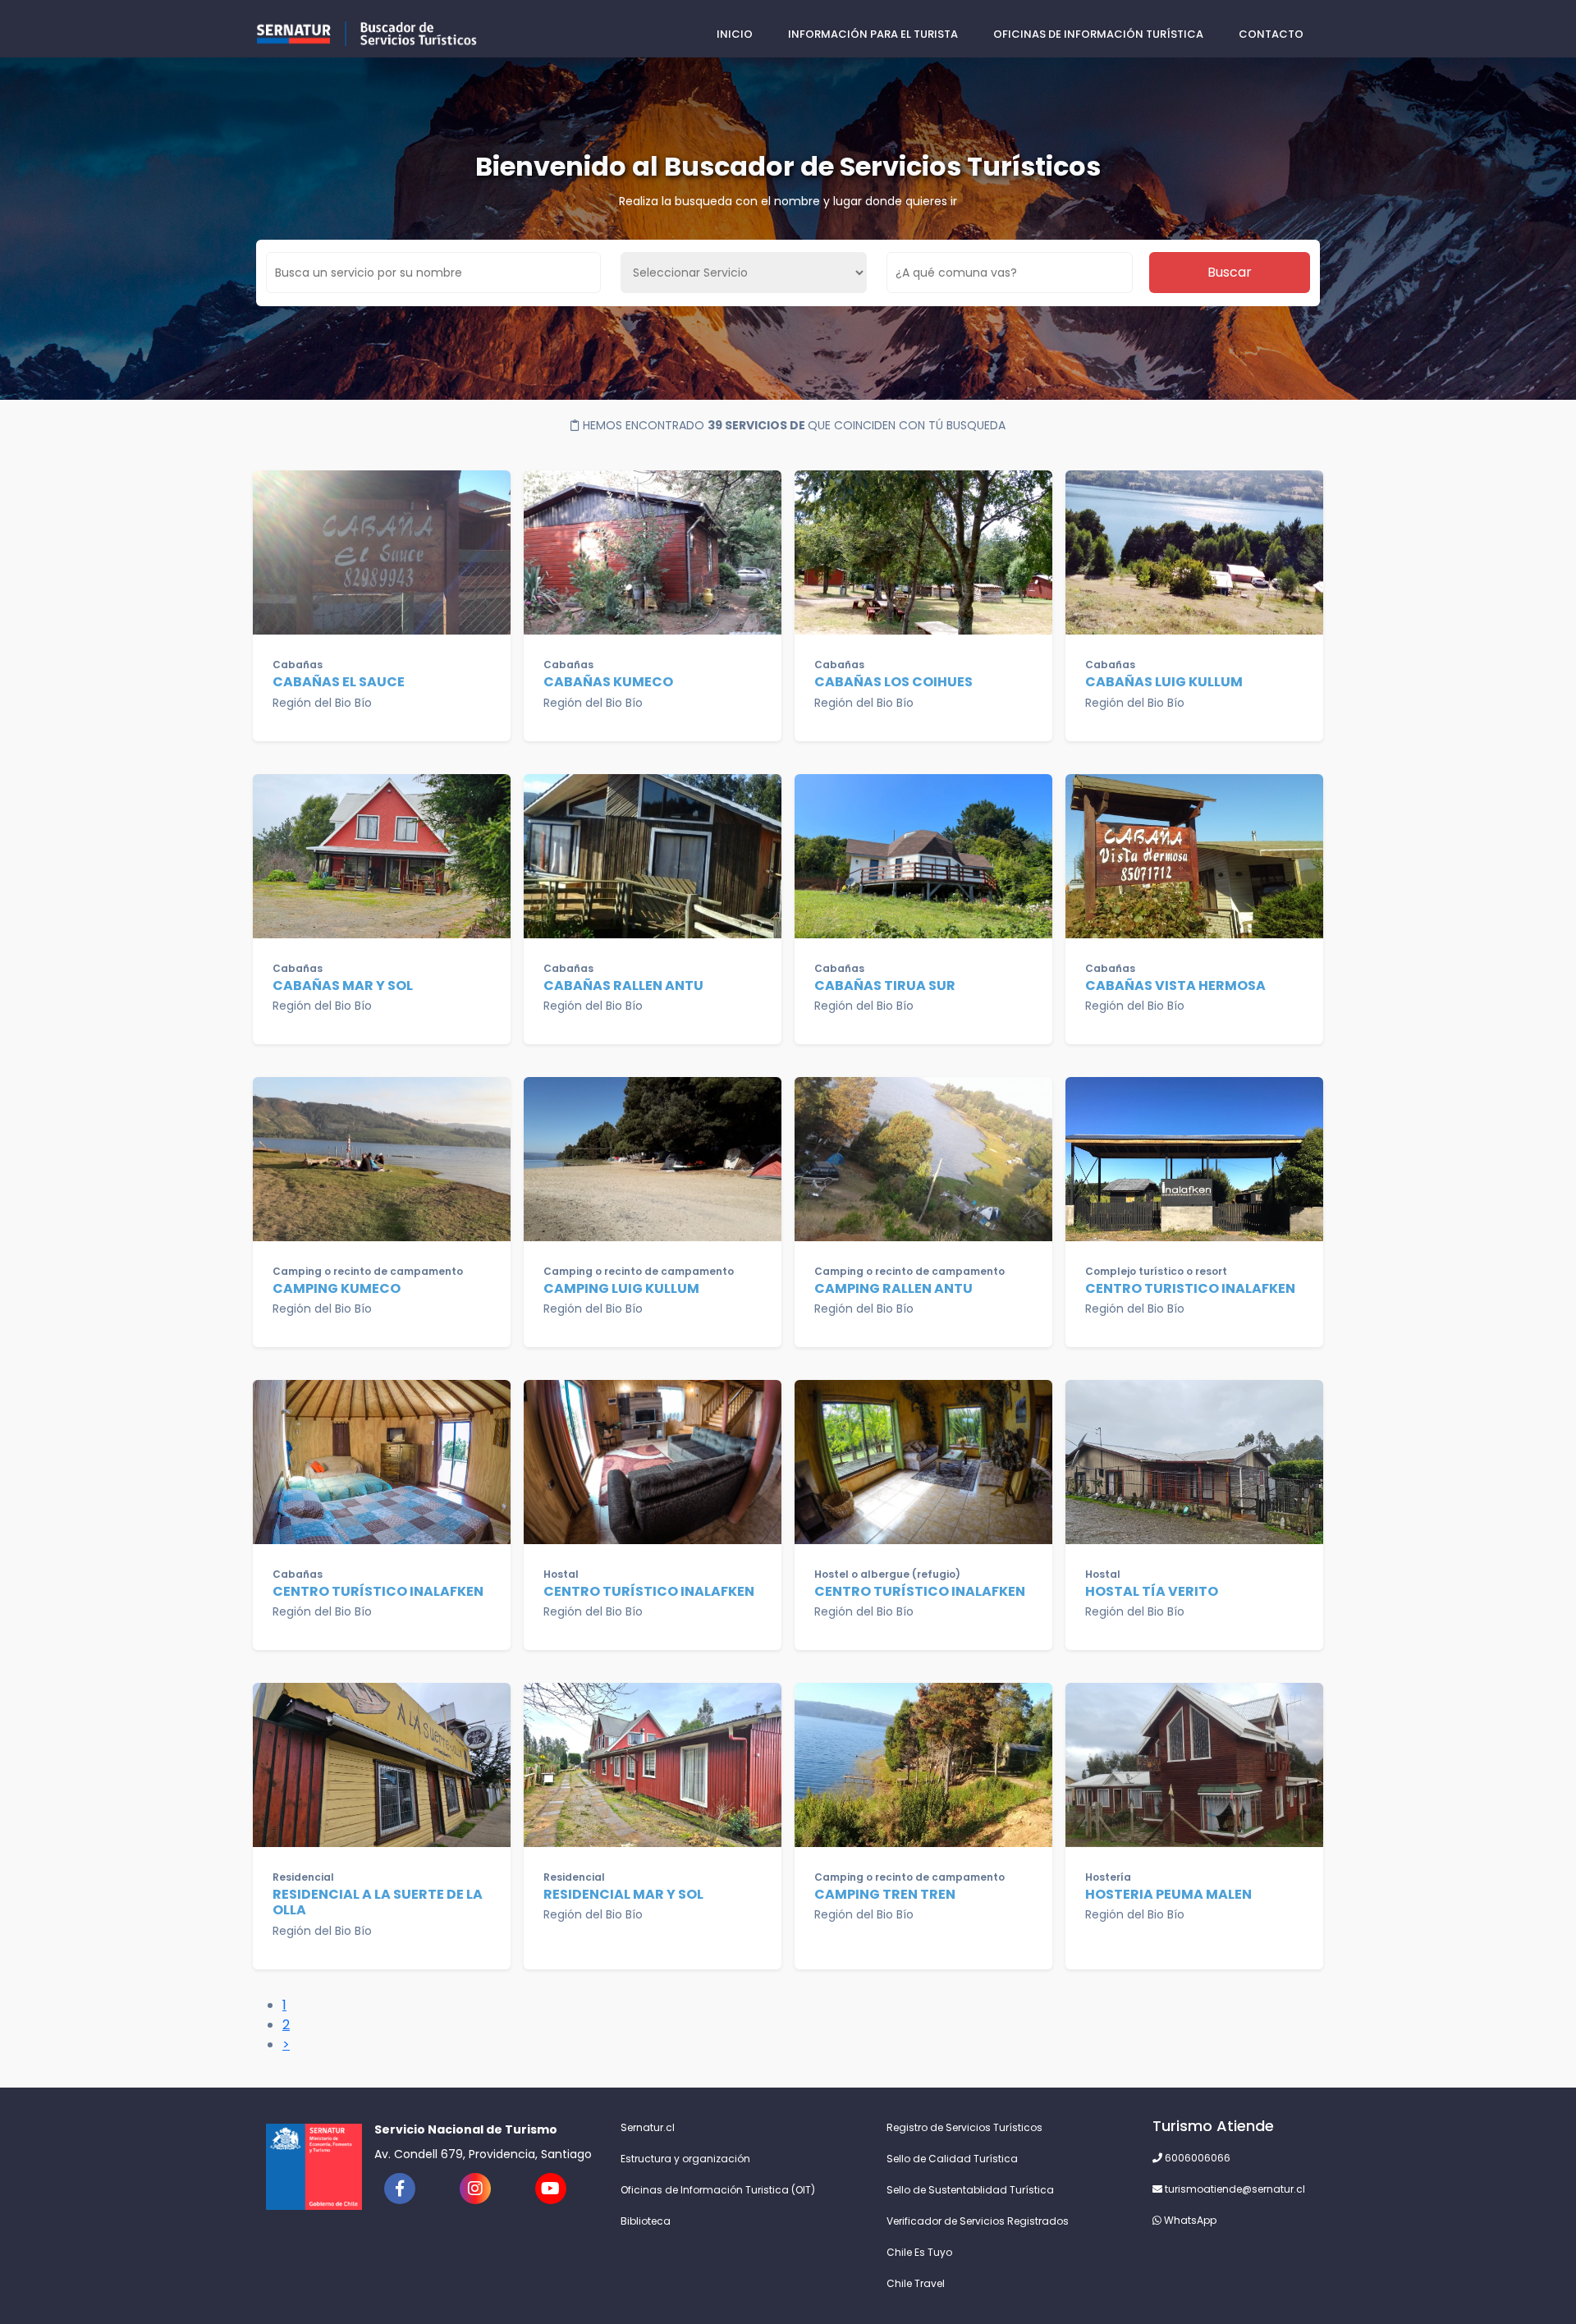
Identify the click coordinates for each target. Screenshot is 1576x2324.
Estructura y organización (685, 2159)
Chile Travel (916, 2283)
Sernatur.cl (648, 2127)
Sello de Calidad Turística (952, 2159)
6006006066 (1196, 2158)
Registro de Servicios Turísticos (964, 2127)
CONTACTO (1271, 34)
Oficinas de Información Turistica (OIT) (718, 2190)
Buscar (1230, 272)
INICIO (735, 34)
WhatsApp (1189, 2220)
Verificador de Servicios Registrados (978, 2221)
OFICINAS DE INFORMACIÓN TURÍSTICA (1098, 34)
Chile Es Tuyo (919, 2252)
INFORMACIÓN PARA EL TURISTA (873, 34)
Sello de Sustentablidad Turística (970, 2190)
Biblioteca (646, 2221)
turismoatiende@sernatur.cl (1234, 2189)
